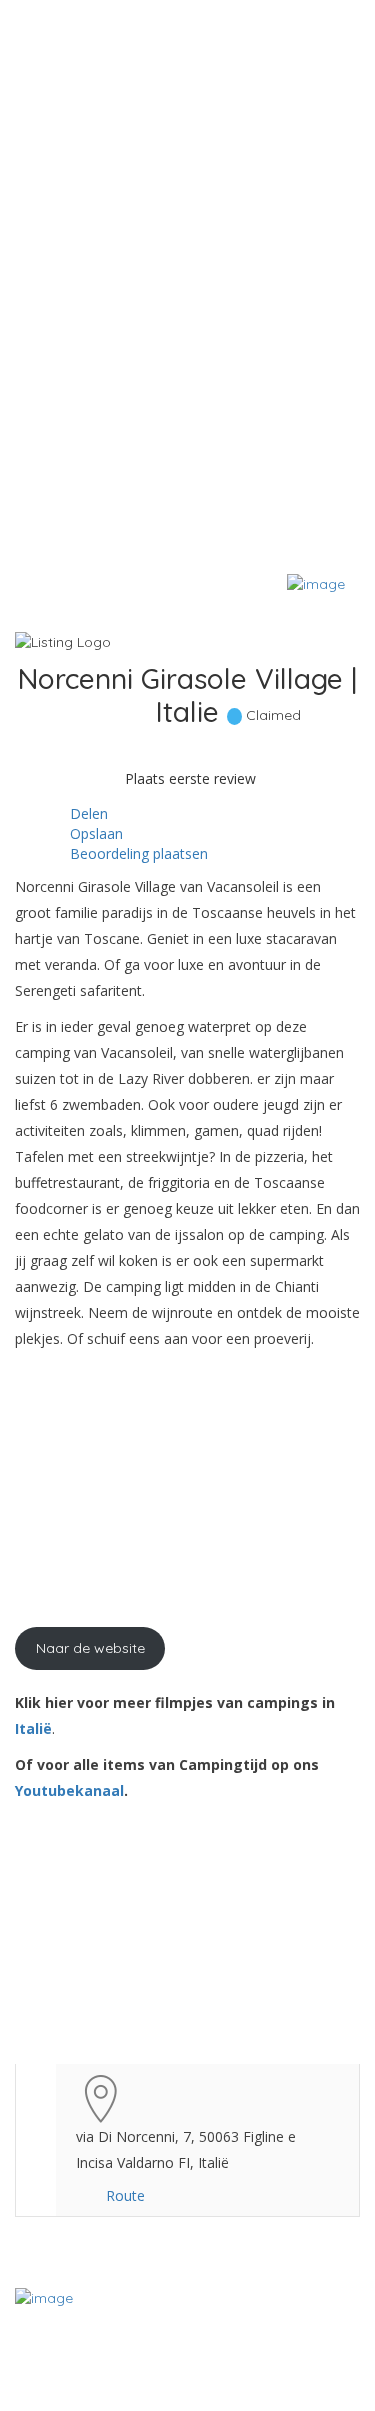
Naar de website (90, 1648)
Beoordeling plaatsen (137, 853)
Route (125, 2195)
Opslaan (94, 833)
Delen (87, 813)
